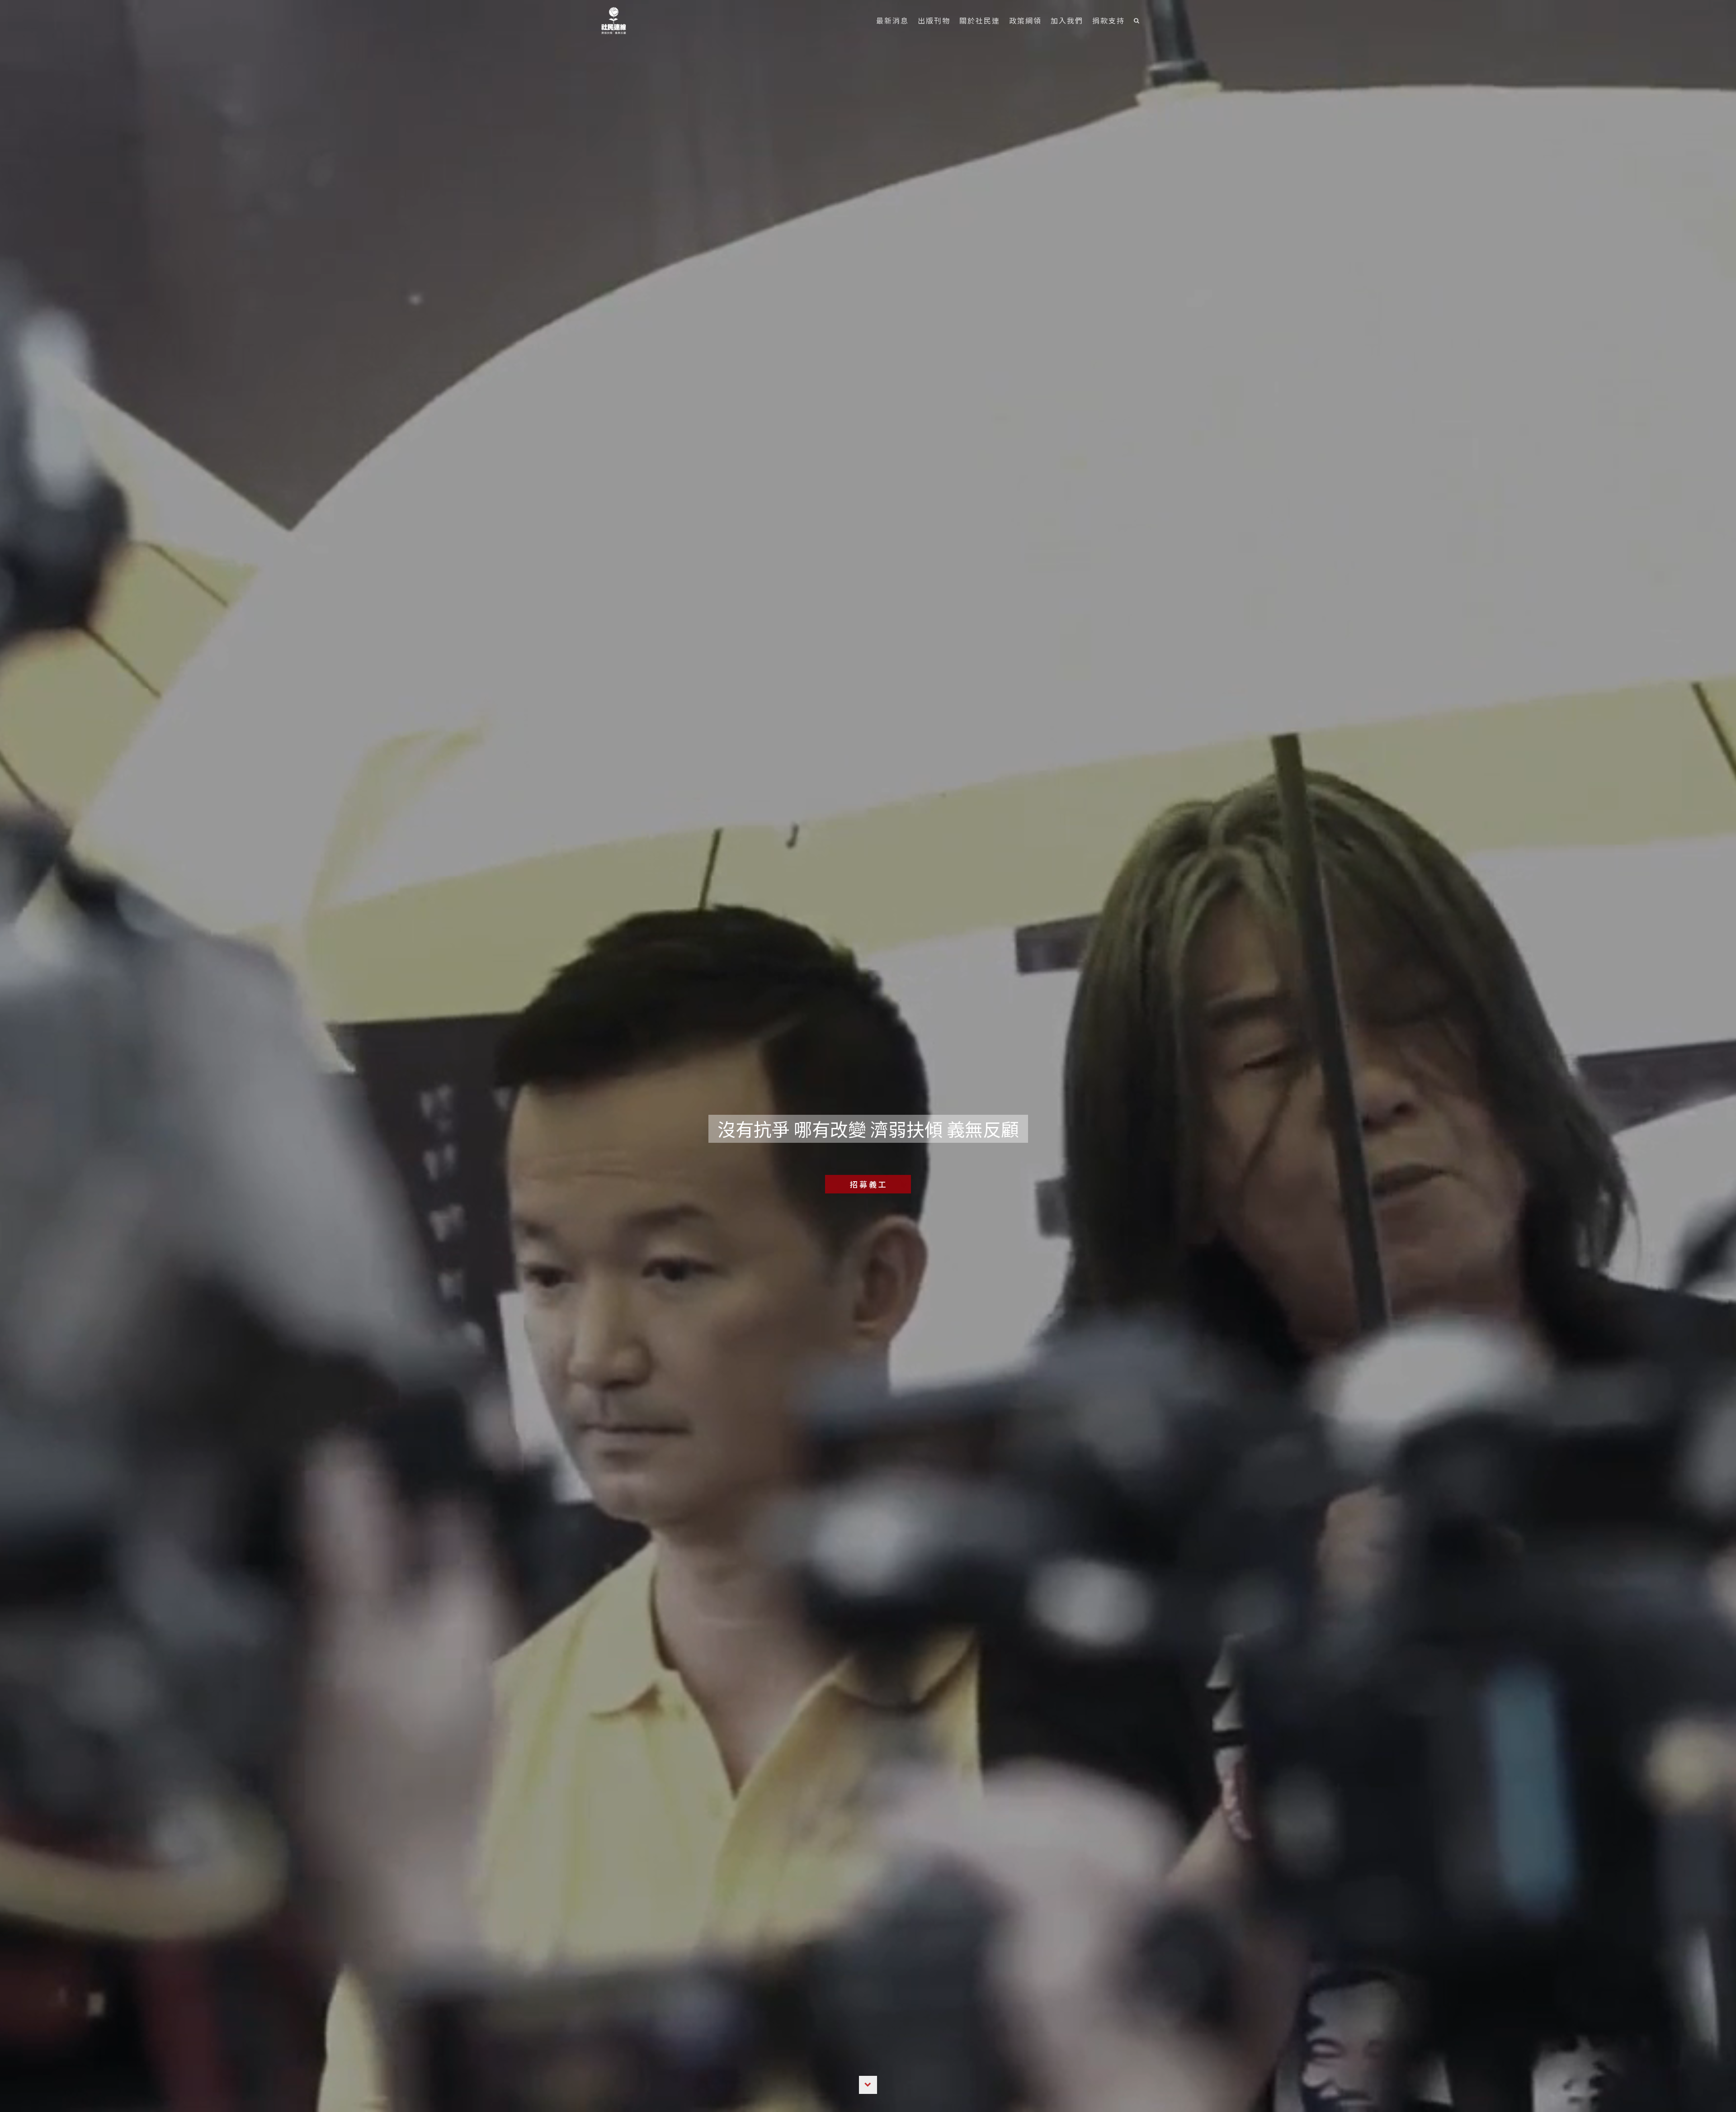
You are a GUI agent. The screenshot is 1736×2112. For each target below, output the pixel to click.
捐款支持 (1109, 20)
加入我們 (1067, 20)
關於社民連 (980, 20)
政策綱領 (1025, 20)
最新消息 (892, 20)
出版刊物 (934, 20)
